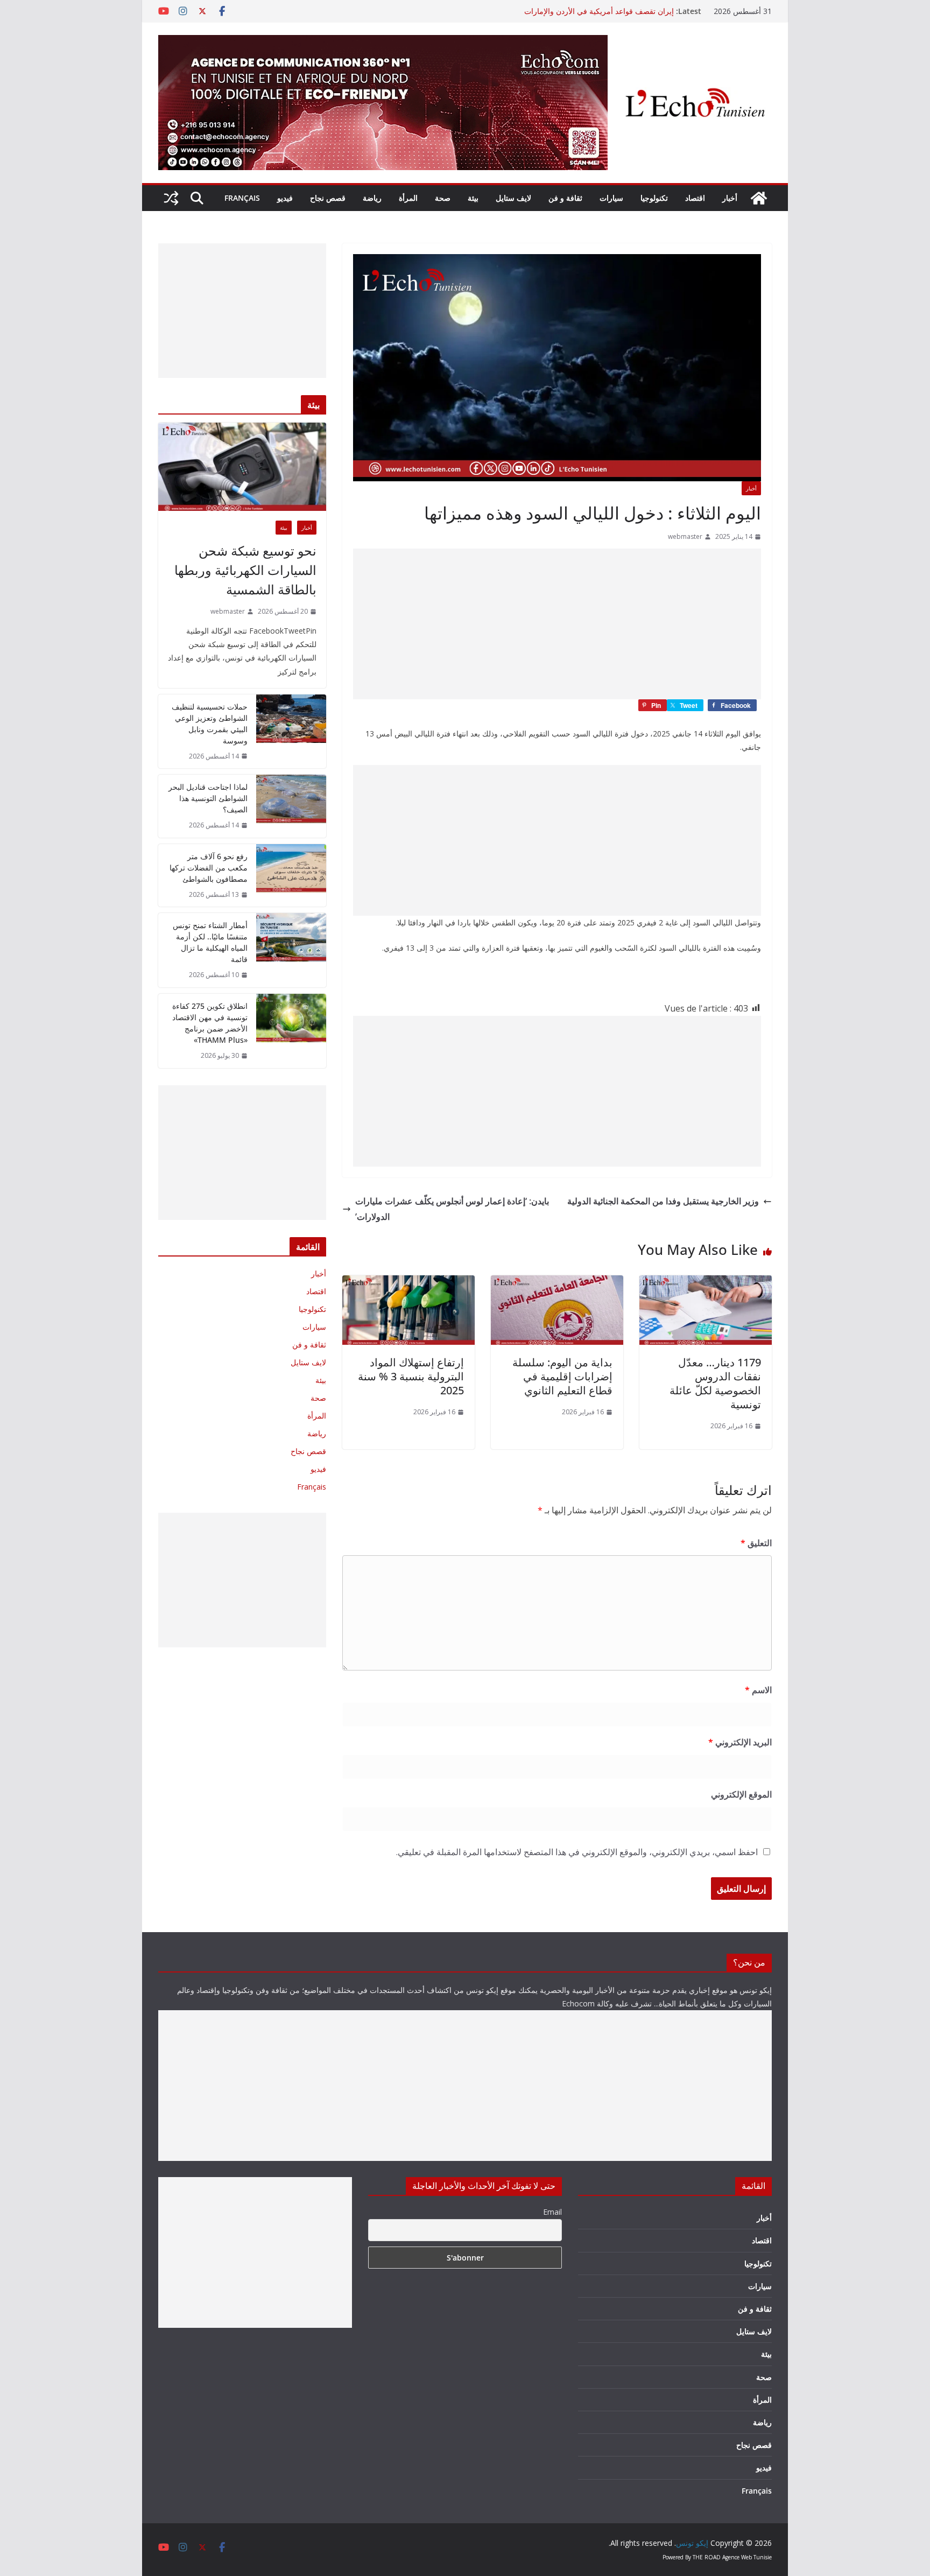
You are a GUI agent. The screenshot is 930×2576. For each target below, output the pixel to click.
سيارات (611, 198)
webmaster (685, 536)
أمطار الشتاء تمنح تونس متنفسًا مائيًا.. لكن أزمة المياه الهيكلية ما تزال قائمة (210, 942)
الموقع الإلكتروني (741, 1794)
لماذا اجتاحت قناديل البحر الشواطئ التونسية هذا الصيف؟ (208, 798)
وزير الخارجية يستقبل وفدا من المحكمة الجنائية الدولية (663, 1201)
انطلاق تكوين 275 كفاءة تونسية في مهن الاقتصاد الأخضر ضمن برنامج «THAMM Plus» (210, 1023)
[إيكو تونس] (759, 198)
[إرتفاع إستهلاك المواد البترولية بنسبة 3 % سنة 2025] (408, 1283)
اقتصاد (695, 198)
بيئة (473, 198)
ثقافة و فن (565, 198)
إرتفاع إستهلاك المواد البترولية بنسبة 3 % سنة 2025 (411, 1376)
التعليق (756, 1543)
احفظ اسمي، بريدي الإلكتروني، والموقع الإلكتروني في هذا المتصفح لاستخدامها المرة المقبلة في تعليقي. (577, 1852)
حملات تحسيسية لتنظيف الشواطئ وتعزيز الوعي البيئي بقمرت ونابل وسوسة (210, 724)
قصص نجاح (328, 198)
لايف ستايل (513, 198)
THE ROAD (707, 2557)
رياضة (372, 198)
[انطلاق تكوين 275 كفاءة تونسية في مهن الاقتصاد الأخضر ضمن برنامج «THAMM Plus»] (291, 1031)
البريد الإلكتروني (740, 1742)
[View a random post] (171, 198)
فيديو (285, 198)
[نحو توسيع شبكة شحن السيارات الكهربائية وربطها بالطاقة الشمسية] (242, 467)
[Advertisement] (557, 624)
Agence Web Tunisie (747, 2557)
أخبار (730, 198)
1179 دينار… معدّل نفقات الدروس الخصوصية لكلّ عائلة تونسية (715, 1383)
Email (552, 2212)
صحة (443, 198)
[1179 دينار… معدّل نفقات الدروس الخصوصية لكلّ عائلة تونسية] (706, 1283)
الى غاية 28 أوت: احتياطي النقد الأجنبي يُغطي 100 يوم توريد (580, 11)
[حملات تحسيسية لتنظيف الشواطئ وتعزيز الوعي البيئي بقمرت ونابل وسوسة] (291, 732)
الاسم (758, 1690)
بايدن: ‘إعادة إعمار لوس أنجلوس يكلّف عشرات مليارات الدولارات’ (452, 1209)
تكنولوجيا (654, 198)
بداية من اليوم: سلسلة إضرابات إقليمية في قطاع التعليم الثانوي (562, 1376)
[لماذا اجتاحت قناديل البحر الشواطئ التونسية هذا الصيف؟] (291, 806)
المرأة (408, 198)
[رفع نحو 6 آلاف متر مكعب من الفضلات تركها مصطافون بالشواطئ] (291, 876)
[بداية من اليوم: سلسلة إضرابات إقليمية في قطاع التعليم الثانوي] (557, 1283)
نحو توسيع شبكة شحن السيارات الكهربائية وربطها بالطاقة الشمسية (245, 570)
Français (242, 198)
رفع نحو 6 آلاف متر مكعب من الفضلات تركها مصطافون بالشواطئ (209, 868)
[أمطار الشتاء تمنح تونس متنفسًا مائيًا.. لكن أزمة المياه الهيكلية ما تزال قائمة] (291, 950)
